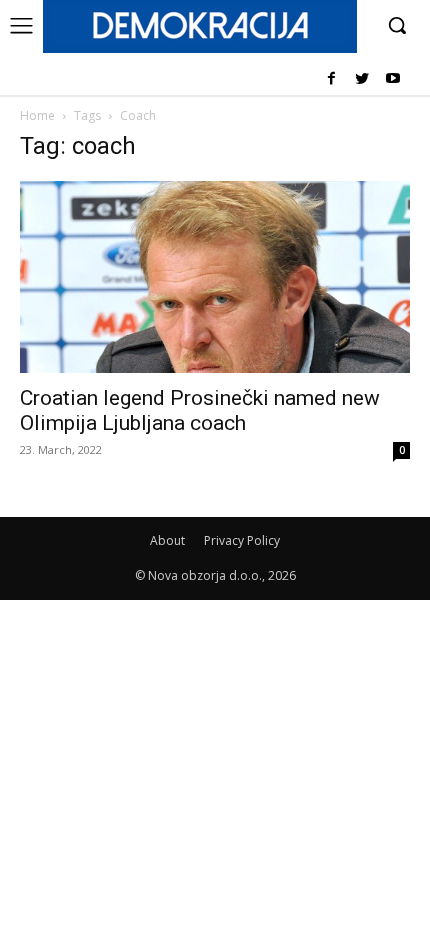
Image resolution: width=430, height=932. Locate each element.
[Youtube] (392, 79)
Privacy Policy (242, 540)
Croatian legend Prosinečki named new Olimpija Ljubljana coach (200, 410)
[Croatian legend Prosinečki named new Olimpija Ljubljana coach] (215, 277)
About (167, 540)
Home (37, 115)
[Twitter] (361, 79)
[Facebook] (331, 79)
